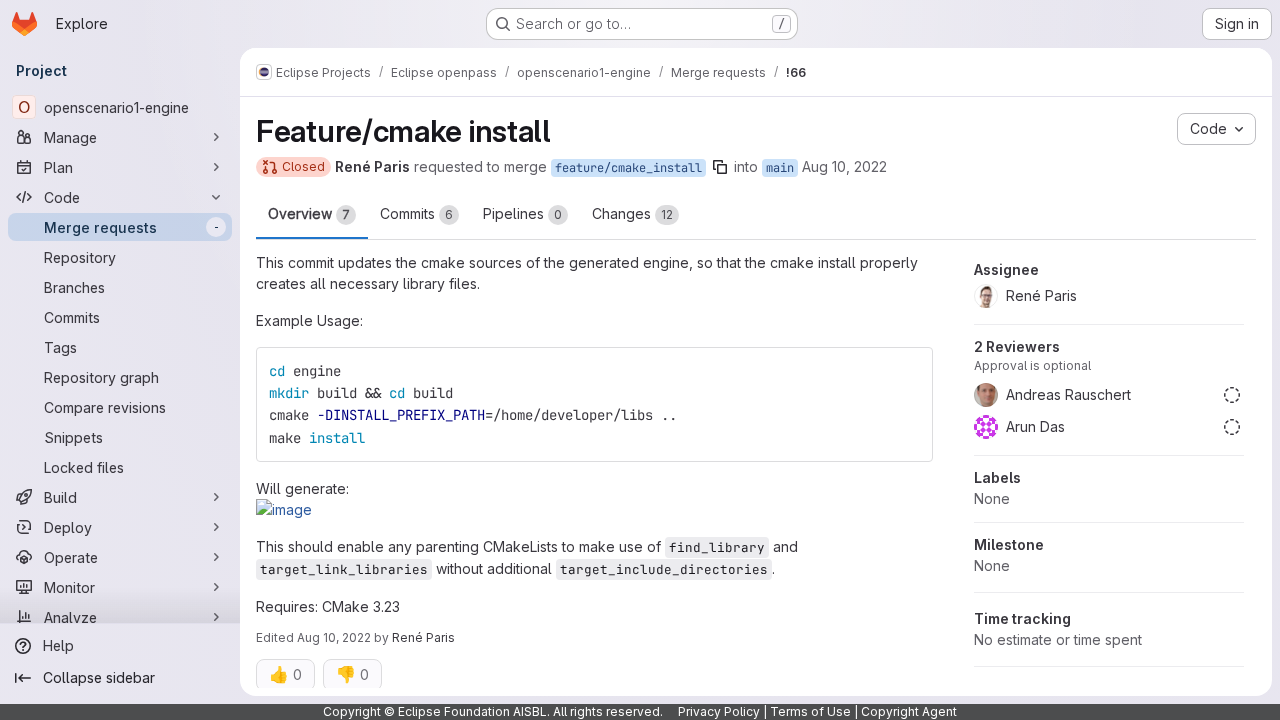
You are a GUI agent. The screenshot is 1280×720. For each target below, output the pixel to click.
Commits (416, 213)
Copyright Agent (909, 711)
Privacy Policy (719, 711)
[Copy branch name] (720, 167)
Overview (309, 213)
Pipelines (522, 213)
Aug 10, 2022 (844, 166)
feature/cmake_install (628, 168)
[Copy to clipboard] (909, 371)
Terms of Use (810, 711)
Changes (632, 213)
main (780, 168)
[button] (284, 509)
